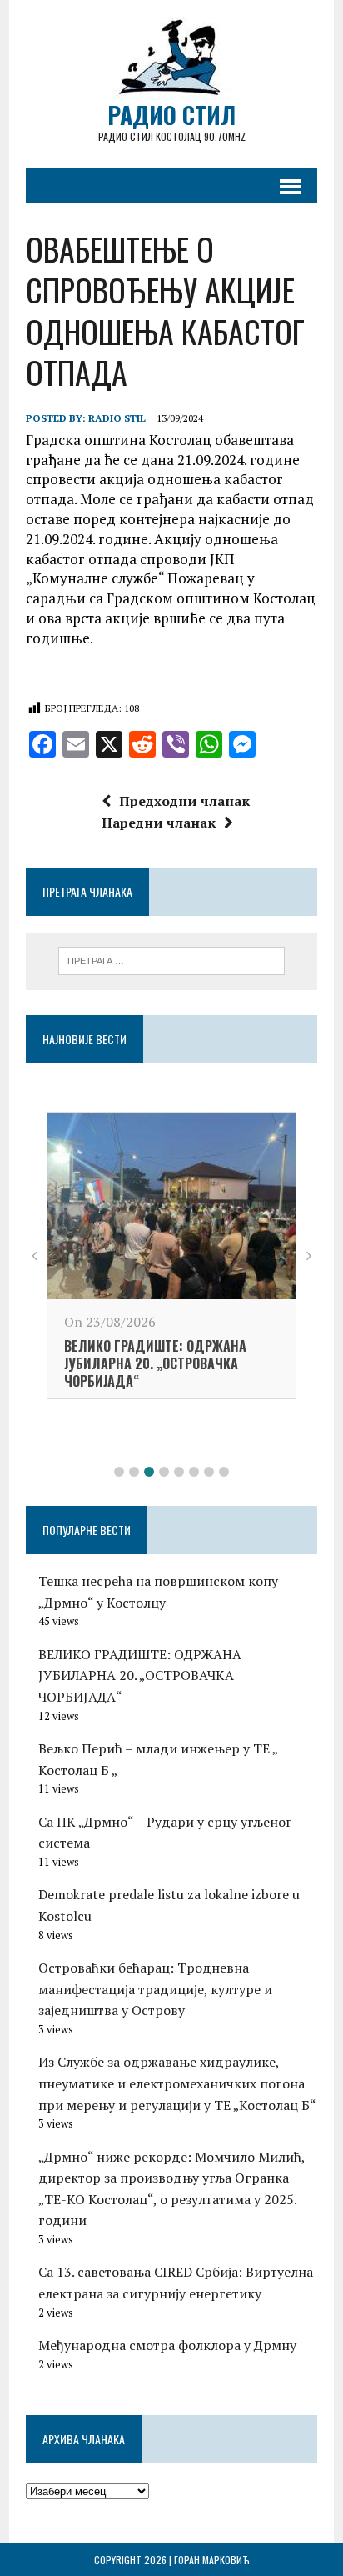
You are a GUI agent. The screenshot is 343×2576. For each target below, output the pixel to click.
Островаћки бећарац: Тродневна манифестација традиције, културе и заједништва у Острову (155, 1989)
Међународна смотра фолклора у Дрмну (167, 2345)
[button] (119, 1472)
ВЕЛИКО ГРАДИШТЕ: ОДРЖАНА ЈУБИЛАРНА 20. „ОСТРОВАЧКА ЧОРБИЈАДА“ (155, 1363)
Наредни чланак (159, 823)
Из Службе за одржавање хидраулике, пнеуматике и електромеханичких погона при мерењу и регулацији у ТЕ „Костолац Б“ (177, 2083)
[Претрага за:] (171, 959)
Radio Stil (117, 418)
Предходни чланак (184, 801)
